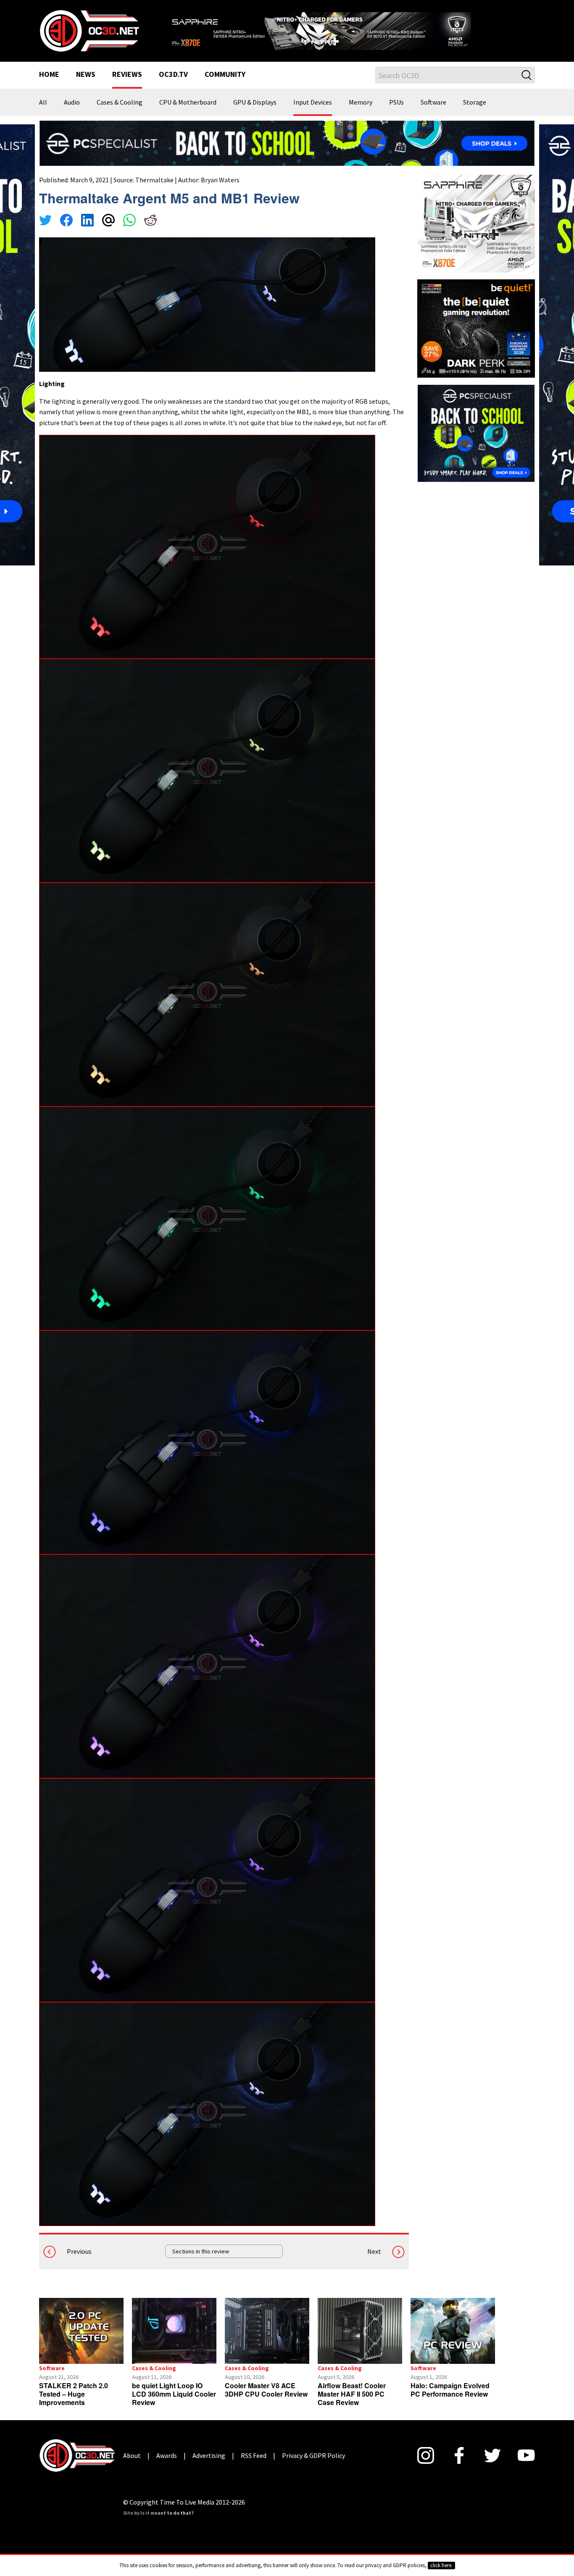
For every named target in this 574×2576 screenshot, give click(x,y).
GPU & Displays (255, 113)
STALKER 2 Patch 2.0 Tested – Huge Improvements (74, 2404)
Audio (72, 113)
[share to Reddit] (150, 232)
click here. (441, 2565)
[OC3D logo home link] (89, 35)
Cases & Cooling (120, 113)
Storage (475, 113)
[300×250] (476, 443)
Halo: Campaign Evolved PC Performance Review (450, 2400)
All (43, 113)
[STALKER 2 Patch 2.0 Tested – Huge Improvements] (81, 2341)
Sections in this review (201, 2262)
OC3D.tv (173, 86)
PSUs (396, 113)
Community (225, 86)
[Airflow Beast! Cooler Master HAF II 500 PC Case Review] (360, 2341)
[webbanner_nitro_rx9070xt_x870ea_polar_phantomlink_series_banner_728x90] (350, 32)
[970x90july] (287, 153)
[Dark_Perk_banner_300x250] (476, 338)
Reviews (127, 86)
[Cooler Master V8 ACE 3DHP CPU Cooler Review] (267, 2341)
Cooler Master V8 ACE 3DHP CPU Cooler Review (266, 2400)
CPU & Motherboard (188, 113)
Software (433, 113)
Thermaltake (154, 190)
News (86, 86)
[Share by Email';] (108, 232)
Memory (361, 113)
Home (49, 86)
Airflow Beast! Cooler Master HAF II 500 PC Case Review (352, 2404)
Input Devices (313, 113)
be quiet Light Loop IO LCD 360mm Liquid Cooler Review (174, 2404)
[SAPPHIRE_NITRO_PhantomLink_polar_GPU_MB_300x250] (476, 234)
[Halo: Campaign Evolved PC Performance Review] (453, 2341)
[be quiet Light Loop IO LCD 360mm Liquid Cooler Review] (174, 2341)
